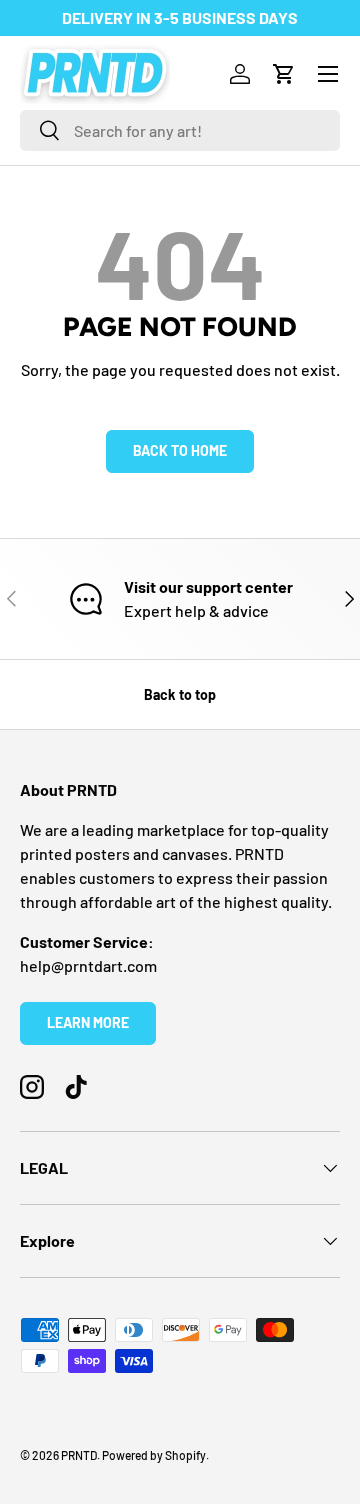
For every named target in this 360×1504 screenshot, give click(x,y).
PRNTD (79, 1455)
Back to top (180, 694)
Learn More (88, 1022)
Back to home (180, 450)
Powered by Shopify (154, 1455)
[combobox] (180, 130)
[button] (284, 74)
